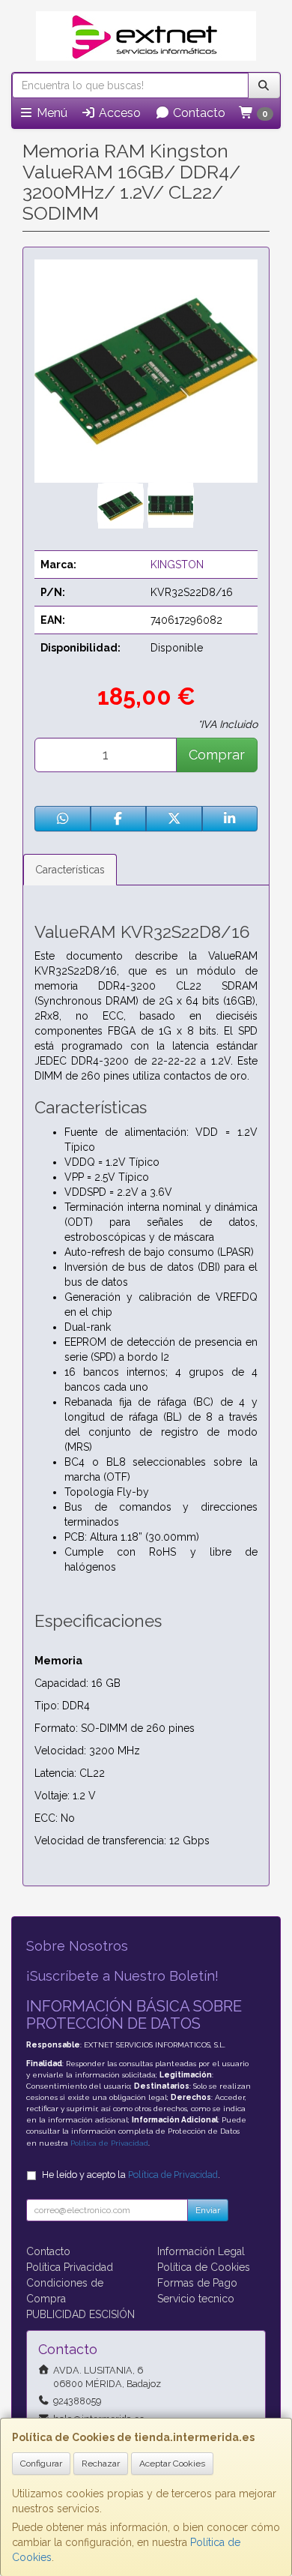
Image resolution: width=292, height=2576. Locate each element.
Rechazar (101, 2464)
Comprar (217, 755)
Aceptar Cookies (172, 2464)
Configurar (41, 2464)
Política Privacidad (70, 2267)
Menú (51, 113)
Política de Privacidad (109, 2143)
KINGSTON (177, 565)
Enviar (208, 2210)
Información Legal (201, 2251)
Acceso (118, 113)
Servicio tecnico (196, 2299)
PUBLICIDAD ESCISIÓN (80, 2314)
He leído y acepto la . (131, 2175)
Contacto (198, 113)
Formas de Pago (197, 2283)
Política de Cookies (204, 2267)
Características (70, 870)
